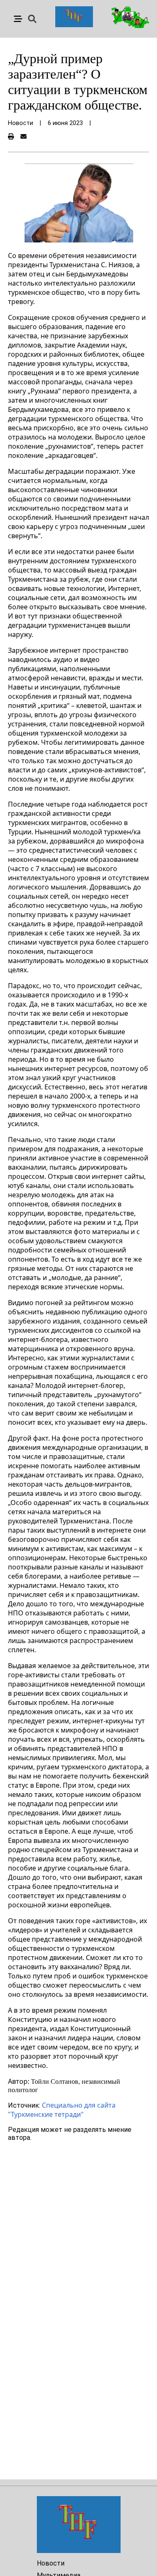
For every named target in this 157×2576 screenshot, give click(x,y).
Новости (51, 2563)
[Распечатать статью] (11, 137)
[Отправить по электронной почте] (23, 137)
